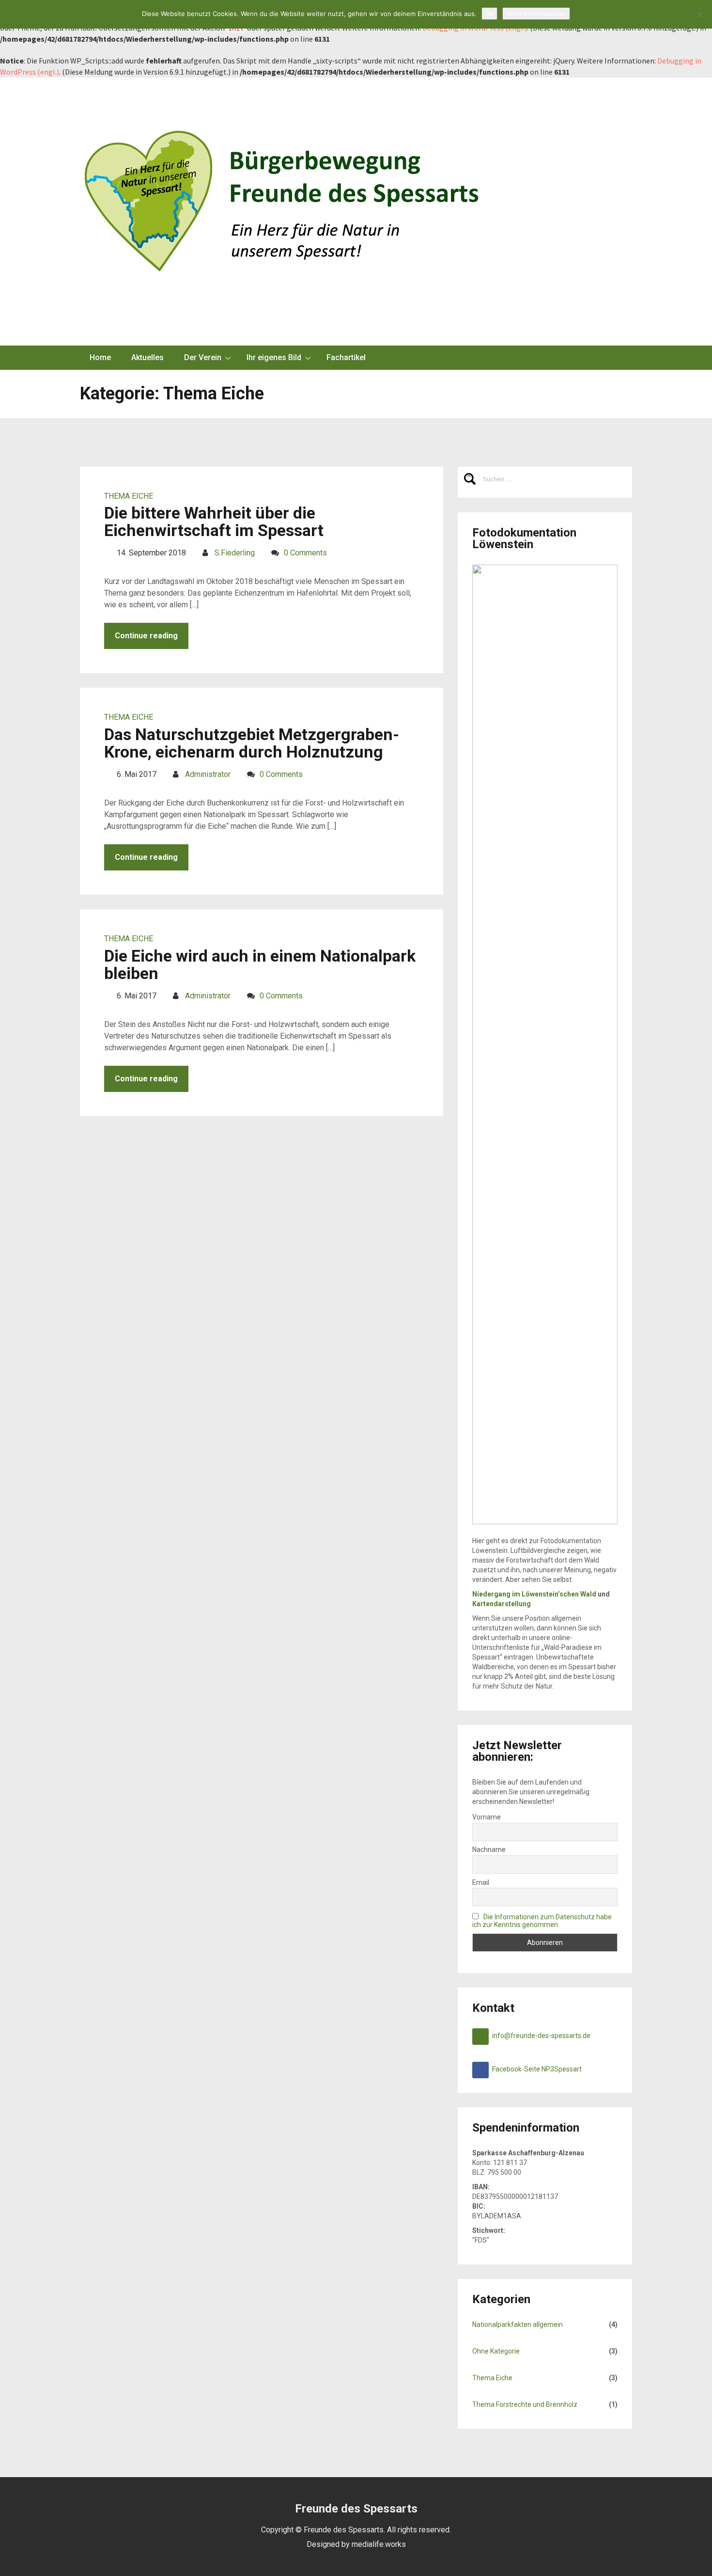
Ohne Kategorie (496, 2351)
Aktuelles (147, 357)
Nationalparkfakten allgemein (518, 2324)
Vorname (487, 1817)
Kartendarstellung (502, 1604)
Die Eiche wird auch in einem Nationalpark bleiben (260, 964)
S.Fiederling (235, 553)
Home (100, 357)
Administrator (208, 774)
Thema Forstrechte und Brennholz (525, 2404)
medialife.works (379, 2544)
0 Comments (305, 553)
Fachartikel (346, 357)
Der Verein (203, 357)
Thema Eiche (129, 496)
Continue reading (146, 636)
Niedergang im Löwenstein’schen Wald (534, 1594)
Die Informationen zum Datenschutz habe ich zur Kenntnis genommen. (542, 1921)
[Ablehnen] (700, 15)
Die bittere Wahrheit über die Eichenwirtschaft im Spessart (214, 522)
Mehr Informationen (536, 14)
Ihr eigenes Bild (274, 357)
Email (481, 1882)
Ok (489, 14)
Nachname (489, 1849)
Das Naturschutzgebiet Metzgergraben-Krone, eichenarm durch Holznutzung (252, 743)
